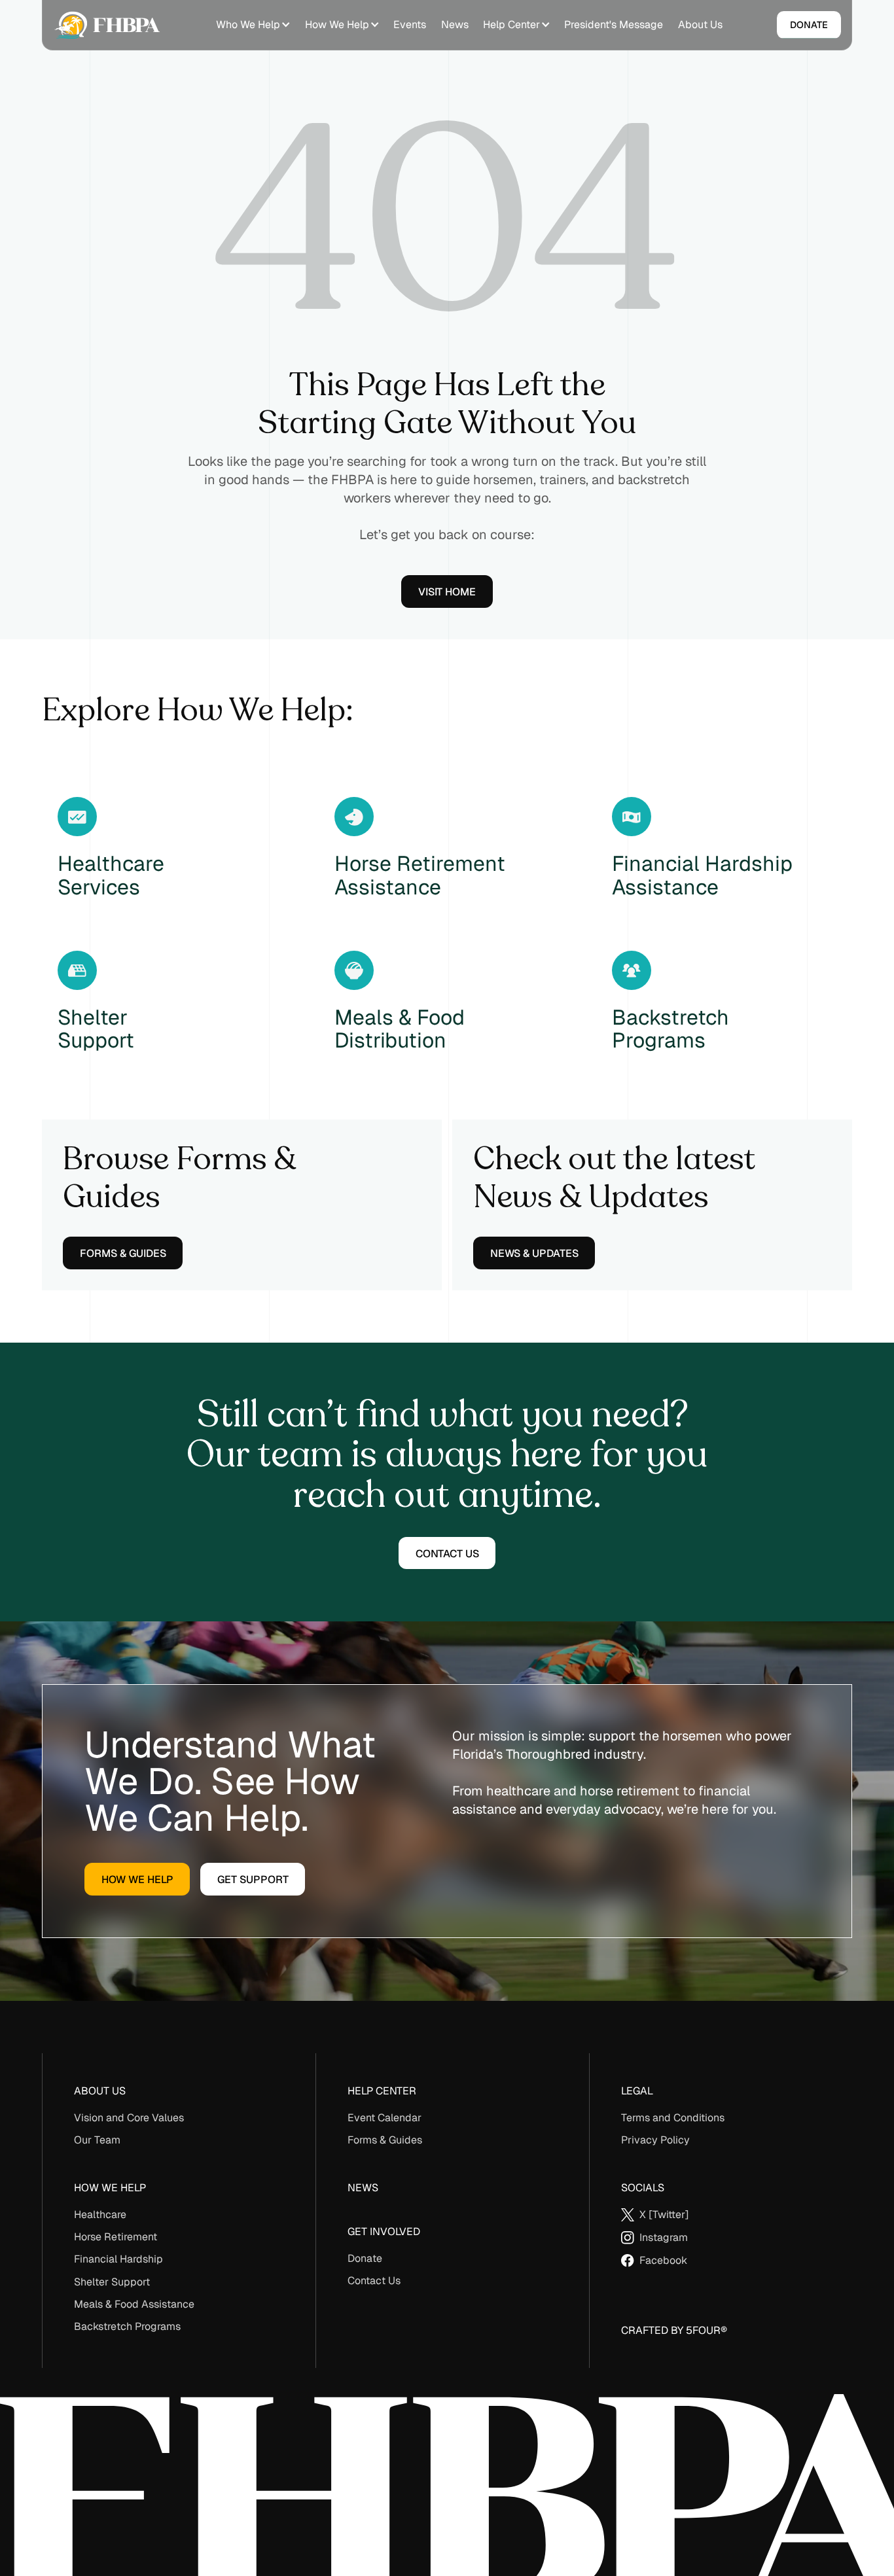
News (455, 25)
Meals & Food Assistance (134, 2304)
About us (100, 2091)
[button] (253, 25)
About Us (700, 25)
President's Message (614, 25)
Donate (365, 2258)
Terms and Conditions (673, 2118)
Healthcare (100, 2214)
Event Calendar (384, 2118)
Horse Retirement (116, 2237)
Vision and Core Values (129, 2118)
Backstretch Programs (127, 2326)
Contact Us (374, 2281)
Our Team (97, 2140)
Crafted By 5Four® (674, 2330)
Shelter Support (112, 2282)
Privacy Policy (655, 2140)
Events (410, 25)
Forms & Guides (385, 2140)
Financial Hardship (118, 2259)
